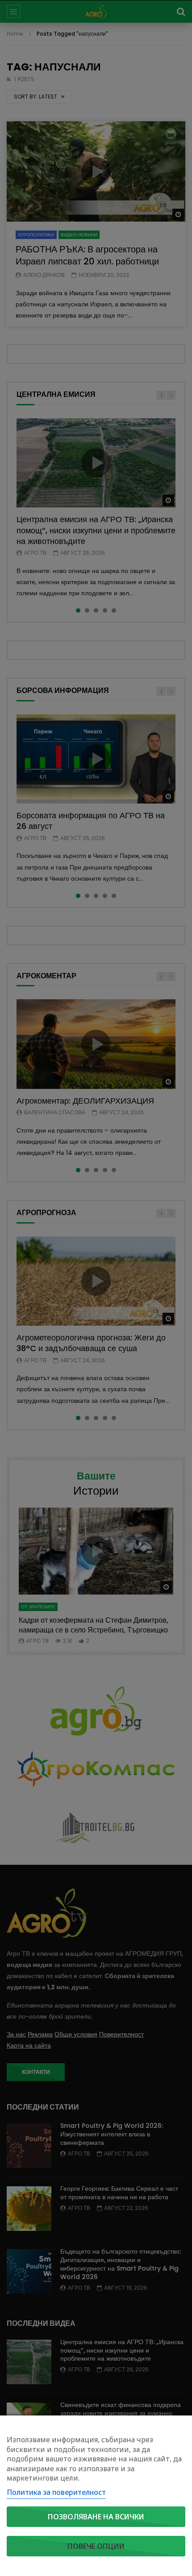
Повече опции (96, 2546)
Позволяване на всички (96, 2517)
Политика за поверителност (56, 2492)
